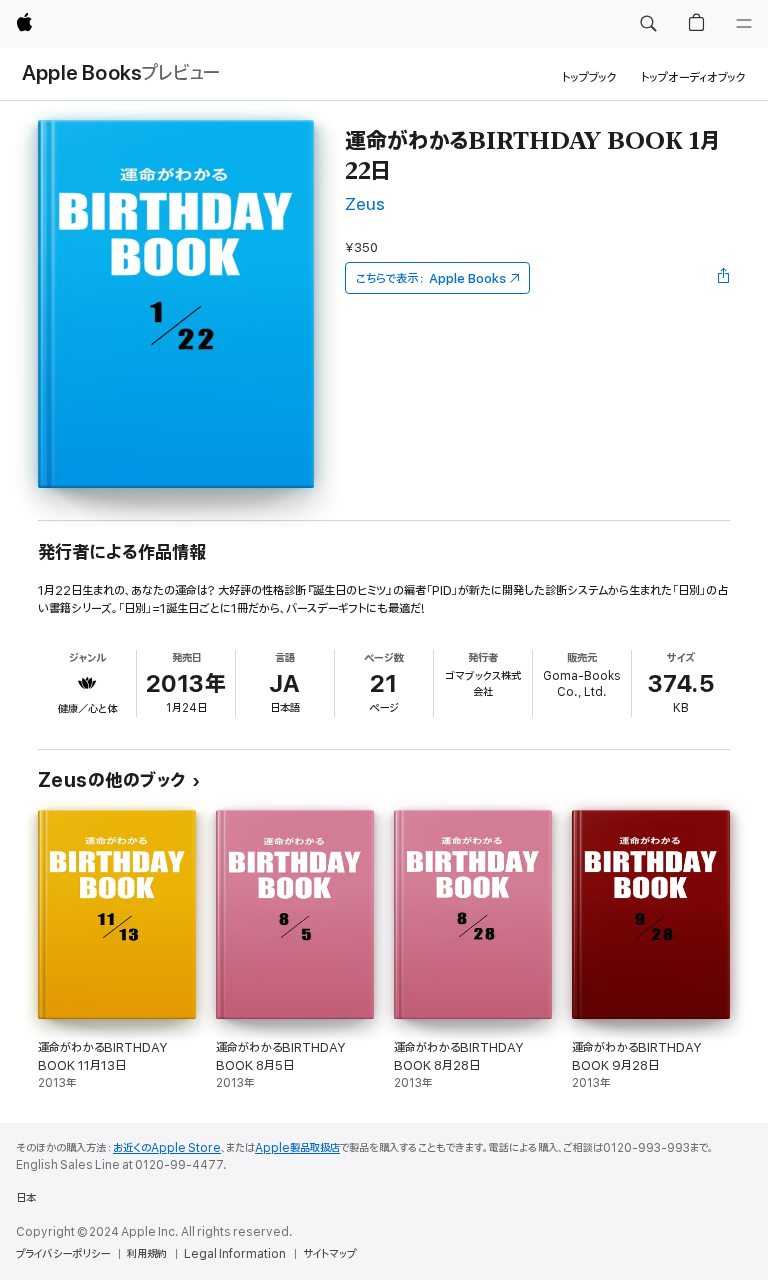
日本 (26, 1198)
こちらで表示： (431, 278)
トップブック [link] (589, 77)
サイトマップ (329, 1254)
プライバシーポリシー (63, 1254)
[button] (648, 24)
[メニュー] (744, 24)
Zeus (365, 204)
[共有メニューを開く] (724, 278)
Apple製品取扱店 (297, 1148)
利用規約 (147, 1254)
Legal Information (235, 1254)
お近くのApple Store (167, 1148)
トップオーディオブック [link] (693, 77)
